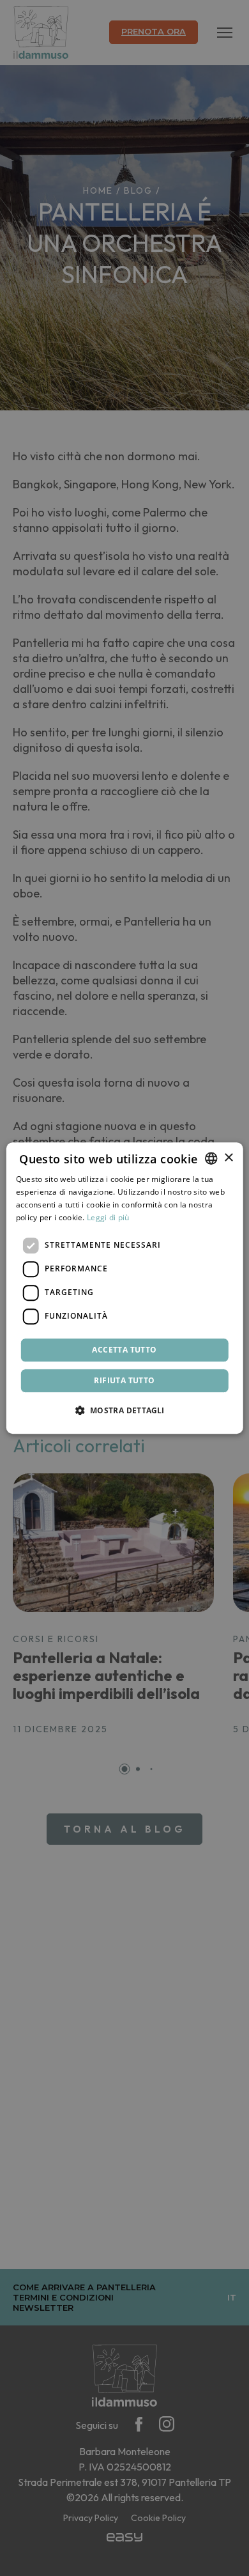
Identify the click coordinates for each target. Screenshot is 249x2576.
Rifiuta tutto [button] (124, 1380)
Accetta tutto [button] (124, 1350)
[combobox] (211, 1158)
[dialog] (125, 1288)
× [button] (228, 1158)
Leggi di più (108, 1217)
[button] (124, 1410)
